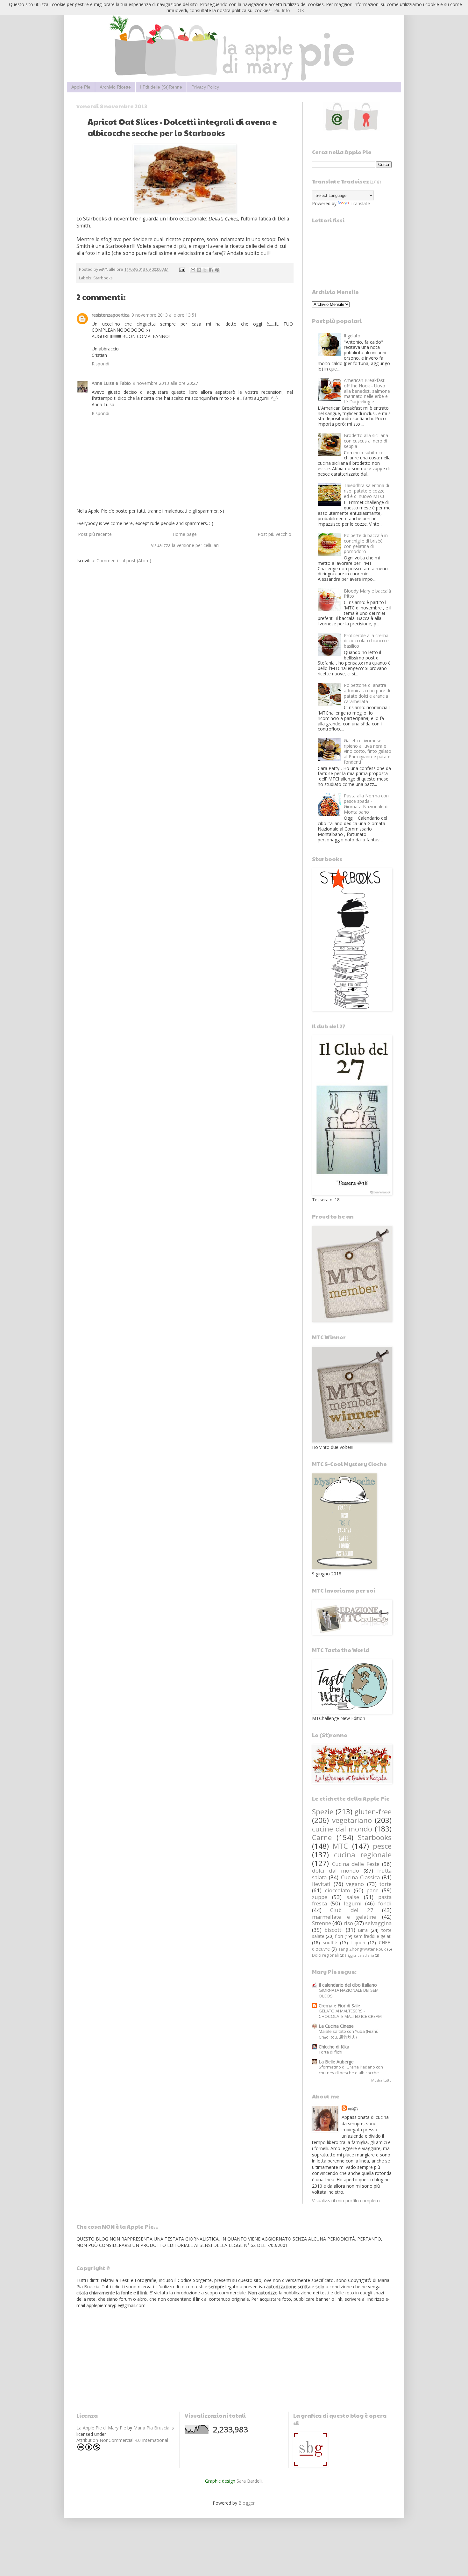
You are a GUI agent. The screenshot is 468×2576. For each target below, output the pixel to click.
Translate (360, 203)
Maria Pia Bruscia (151, 2428)
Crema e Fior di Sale (339, 2006)
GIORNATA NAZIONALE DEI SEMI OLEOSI (349, 1993)
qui (264, 253)
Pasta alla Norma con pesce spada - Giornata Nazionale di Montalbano (366, 804)
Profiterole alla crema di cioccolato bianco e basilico (366, 641)
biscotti (334, 1930)
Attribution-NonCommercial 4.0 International (122, 2440)
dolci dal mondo (336, 1871)
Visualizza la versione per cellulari (185, 545)
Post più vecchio (274, 534)
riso (348, 1923)
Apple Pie (81, 87)
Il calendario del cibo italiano (348, 1985)
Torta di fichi (330, 2052)
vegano (355, 1884)
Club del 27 (352, 1910)
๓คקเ (353, 2108)
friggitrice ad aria (360, 1955)
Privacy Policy (205, 87)
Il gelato (352, 336)
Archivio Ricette (115, 87)
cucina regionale (363, 1855)
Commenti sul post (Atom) (124, 561)
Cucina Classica (360, 1877)
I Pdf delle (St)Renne (161, 87)
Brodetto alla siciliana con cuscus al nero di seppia (366, 441)
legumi (353, 1903)
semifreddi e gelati (373, 1936)
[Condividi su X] (205, 270)
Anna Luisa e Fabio (111, 383)
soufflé (330, 1943)
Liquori (358, 1943)
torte (386, 1884)
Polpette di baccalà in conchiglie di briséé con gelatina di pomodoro (366, 543)
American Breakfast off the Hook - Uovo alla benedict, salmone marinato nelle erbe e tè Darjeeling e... (367, 391)
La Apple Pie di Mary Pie (101, 2428)
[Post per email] (182, 269)
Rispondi (100, 364)
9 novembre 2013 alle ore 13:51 (164, 315)
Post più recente (95, 534)
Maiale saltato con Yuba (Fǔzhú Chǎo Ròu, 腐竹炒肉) (349, 2034)
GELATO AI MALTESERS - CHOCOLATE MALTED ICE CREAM (350, 2014)
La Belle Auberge (336, 2062)
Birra (363, 1930)
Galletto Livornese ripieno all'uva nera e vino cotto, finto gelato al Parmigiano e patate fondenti (368, 751)
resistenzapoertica (111, 315)
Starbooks (103, 278)
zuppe (320, 1897)
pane (372, 1890)
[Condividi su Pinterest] (217, 270)
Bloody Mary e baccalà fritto (367, 594)
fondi (385, 1903)
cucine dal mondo (342, 1829)
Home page (185, 534)
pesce (382, 1846)
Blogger (247, 2503)
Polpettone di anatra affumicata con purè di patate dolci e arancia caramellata (367, 693)
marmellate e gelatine (344, 1917)
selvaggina (378, 1923)
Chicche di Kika (334, 2047)
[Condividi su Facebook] (211, 270)
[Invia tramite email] (193, 270)
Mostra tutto (381, 2080)
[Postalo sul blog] (199, 270)
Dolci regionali (325, 1955)
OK (301, 10)
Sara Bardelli (249, 2481)
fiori (339, 1936)
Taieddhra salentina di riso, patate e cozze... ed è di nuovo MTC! (366, 491)
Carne (322, 1837)
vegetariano (352, 1820)
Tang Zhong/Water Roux (362, 1949)
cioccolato (338, 1890)
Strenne (322, 1923)
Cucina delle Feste (356, 1864)
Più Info (282, 10)
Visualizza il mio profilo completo (346, 2201)
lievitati (321, 1884)
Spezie (323, 1812)
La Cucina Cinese (336, 2026)
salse (353, 1897)
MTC (340, 1846)
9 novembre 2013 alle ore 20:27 (165, 383)
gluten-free (373, 1812)
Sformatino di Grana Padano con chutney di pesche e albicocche (351, 2070)
